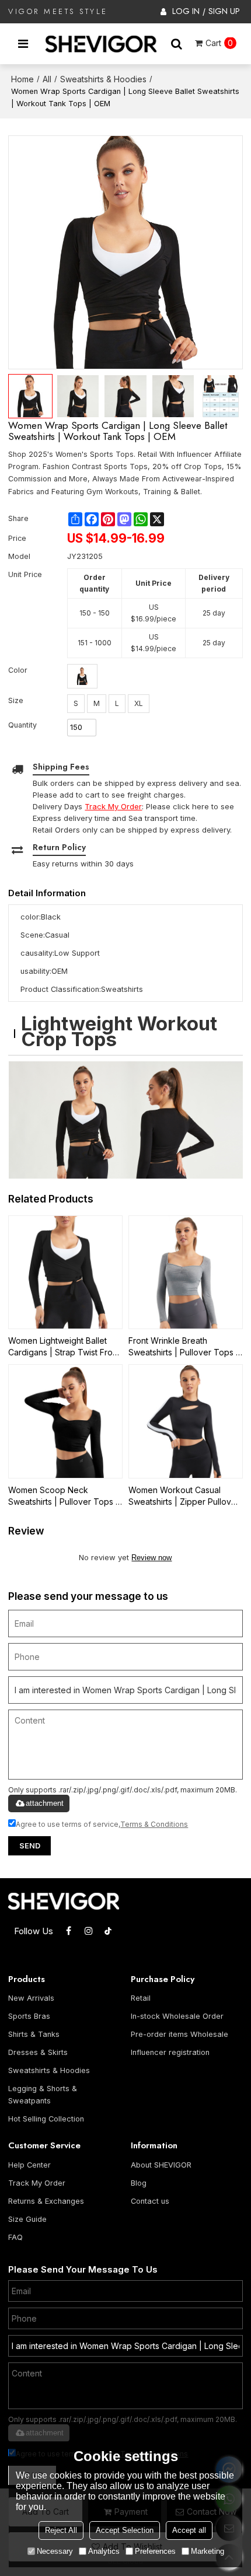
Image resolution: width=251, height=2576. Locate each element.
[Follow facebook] (68, 1931)
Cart (219, 43)
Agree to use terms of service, (102, 1824)
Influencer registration (170, 2052)
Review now (151, 1558)
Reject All (61, 2530)
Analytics (104, 2551)
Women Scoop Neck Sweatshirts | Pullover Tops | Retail (63, 1496)
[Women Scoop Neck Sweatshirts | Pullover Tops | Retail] (65, 1421)
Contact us (150, 2201)
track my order (113, 806)
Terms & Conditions (154, 1824)
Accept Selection (125, 2530)
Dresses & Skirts (38, 2052)
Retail (141, 1998)
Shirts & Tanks (34, 2034)
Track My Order (37, 2183)
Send (30, 1846)
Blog (139, 2183)
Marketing (208, 2551)
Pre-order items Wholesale (179, 2034)
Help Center (29, 2165)
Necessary (55, 2551)
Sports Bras (29, 2016)
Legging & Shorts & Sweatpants (43, 2095)
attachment (45, 1803)
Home (22, 79)
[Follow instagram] (88, 1931)
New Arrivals (31, 1998)
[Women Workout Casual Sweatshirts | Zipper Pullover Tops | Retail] (186, 1421)
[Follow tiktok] (108, 1931)
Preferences (155, 2551)
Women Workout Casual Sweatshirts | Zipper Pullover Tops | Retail (184, 1496)
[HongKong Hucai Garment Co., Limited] (101, 44)
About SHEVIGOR (161, 2165)
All (47, 79)
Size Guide (27, 2219)
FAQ (15, 2237)
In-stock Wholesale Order (177, 2016)
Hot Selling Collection (46, 2119)
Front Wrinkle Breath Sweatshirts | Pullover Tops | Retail (184, 1347)
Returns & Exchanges (46, 2201)
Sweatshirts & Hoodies (103, 79)
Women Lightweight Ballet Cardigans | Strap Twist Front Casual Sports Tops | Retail (64, 1347)
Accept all (189, 2530)
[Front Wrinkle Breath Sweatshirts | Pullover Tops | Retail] (186, 1273)
